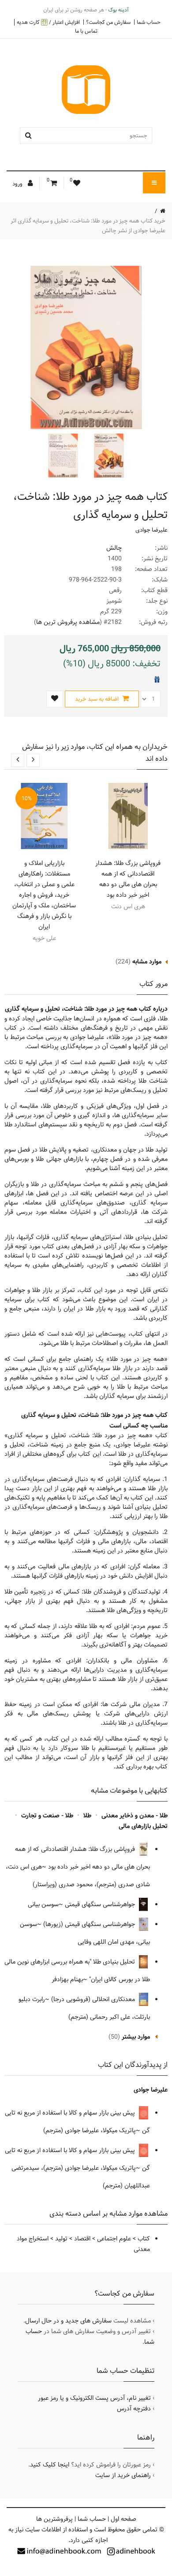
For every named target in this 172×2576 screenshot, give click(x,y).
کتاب (144, 2239)
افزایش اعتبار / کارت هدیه (48, 22)
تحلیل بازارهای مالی (143, 1826)
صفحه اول (123, 2519)
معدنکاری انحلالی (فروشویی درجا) (94, 1999)
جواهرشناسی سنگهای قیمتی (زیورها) (90, 1924)
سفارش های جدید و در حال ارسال (68, 2321)
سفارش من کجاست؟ (108, 22)
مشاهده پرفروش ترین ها (68, 622)
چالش (114, 548)
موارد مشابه (147, 962)
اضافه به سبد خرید (97, 699)
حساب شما (149, 22)
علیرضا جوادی (151, 530)
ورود (18, 184)
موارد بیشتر (136, 2037)
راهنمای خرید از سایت (123, 2475)
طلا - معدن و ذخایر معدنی (135, 1816)
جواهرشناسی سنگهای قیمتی (101, 1904)
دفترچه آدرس (134, 2409)
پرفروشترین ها (54, 2519)
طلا (87, 1816)
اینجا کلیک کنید (50, 2465)
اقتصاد (82, 2239)
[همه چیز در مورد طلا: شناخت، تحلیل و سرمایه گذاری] (108, 456)
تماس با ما (86, 31)
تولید (61, 2239)
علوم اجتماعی (114, 2239)
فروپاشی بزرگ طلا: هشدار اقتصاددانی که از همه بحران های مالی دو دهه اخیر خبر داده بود (128, 879)
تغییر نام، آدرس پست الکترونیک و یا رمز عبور (94, 2398)
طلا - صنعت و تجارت (47, 1816)
